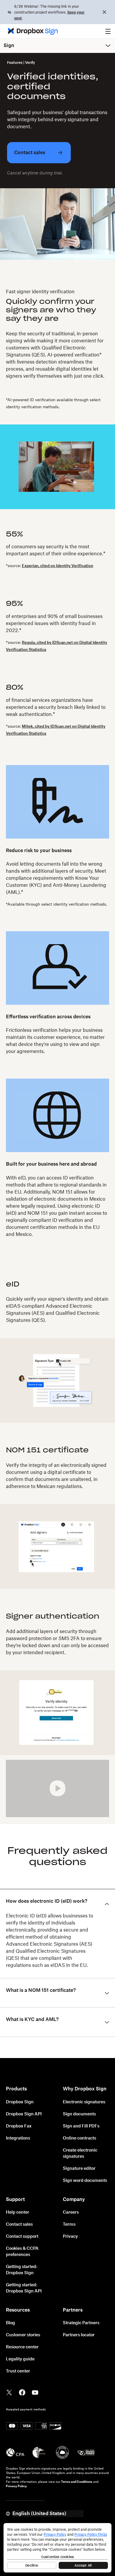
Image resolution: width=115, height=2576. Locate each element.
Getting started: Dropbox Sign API (24, 2288)
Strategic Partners (81, 2323)
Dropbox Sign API (24, 2114)
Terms (69, 2225)
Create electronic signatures (80, 2153)
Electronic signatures (84, 2102)
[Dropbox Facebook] (22, 2392)
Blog (10, 2323)
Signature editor (79, 2169)
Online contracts (79, 2138)
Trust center (18, 2371)
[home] (31, 31)
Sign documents (79, 2114)
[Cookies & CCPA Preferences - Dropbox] (57, 2548)
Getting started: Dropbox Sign (22, 2270)
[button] (108, 31)
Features (15, 63)
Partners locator (79, 2335)
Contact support (22, 2237)
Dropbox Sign (20, 2102)
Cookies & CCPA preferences (22, 2252)
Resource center (22, 2347)
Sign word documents (85, 2181)
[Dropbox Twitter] (9, 2392)
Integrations (18, 2138)
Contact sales (19, 2225)
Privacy (70, 2237)
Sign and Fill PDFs (81, 2126)
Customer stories (23, 2335)
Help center (18, 2212)
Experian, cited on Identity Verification (57, 566)
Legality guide (20, 2359)
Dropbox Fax (19, 2126)
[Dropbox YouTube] (35, 2392)
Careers (71, 2212)
